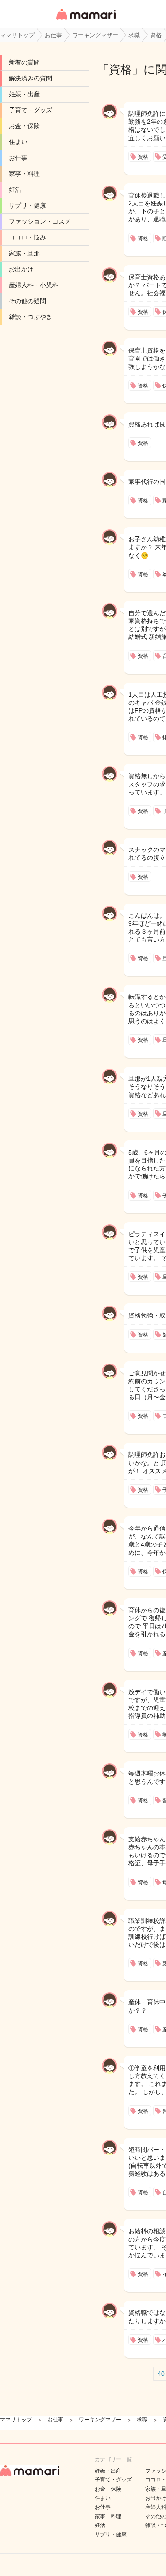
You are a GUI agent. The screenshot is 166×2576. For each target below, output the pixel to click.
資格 (120, 69)
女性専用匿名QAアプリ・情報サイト (85, 21)
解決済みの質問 (31, 78)
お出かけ (21, 269)
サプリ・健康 (27, 205)
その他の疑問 (27, 301)
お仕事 (18, 158)
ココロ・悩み (27, 237)
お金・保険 (24, 126)
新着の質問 (24, 62)
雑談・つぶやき (31, 317)
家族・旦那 (24, 253)
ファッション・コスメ (40, 221)
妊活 (15, 190)
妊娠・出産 (24, 94)
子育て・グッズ (31, 110)
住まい (18, 142)
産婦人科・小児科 (34, 285)
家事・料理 (24, 174)
